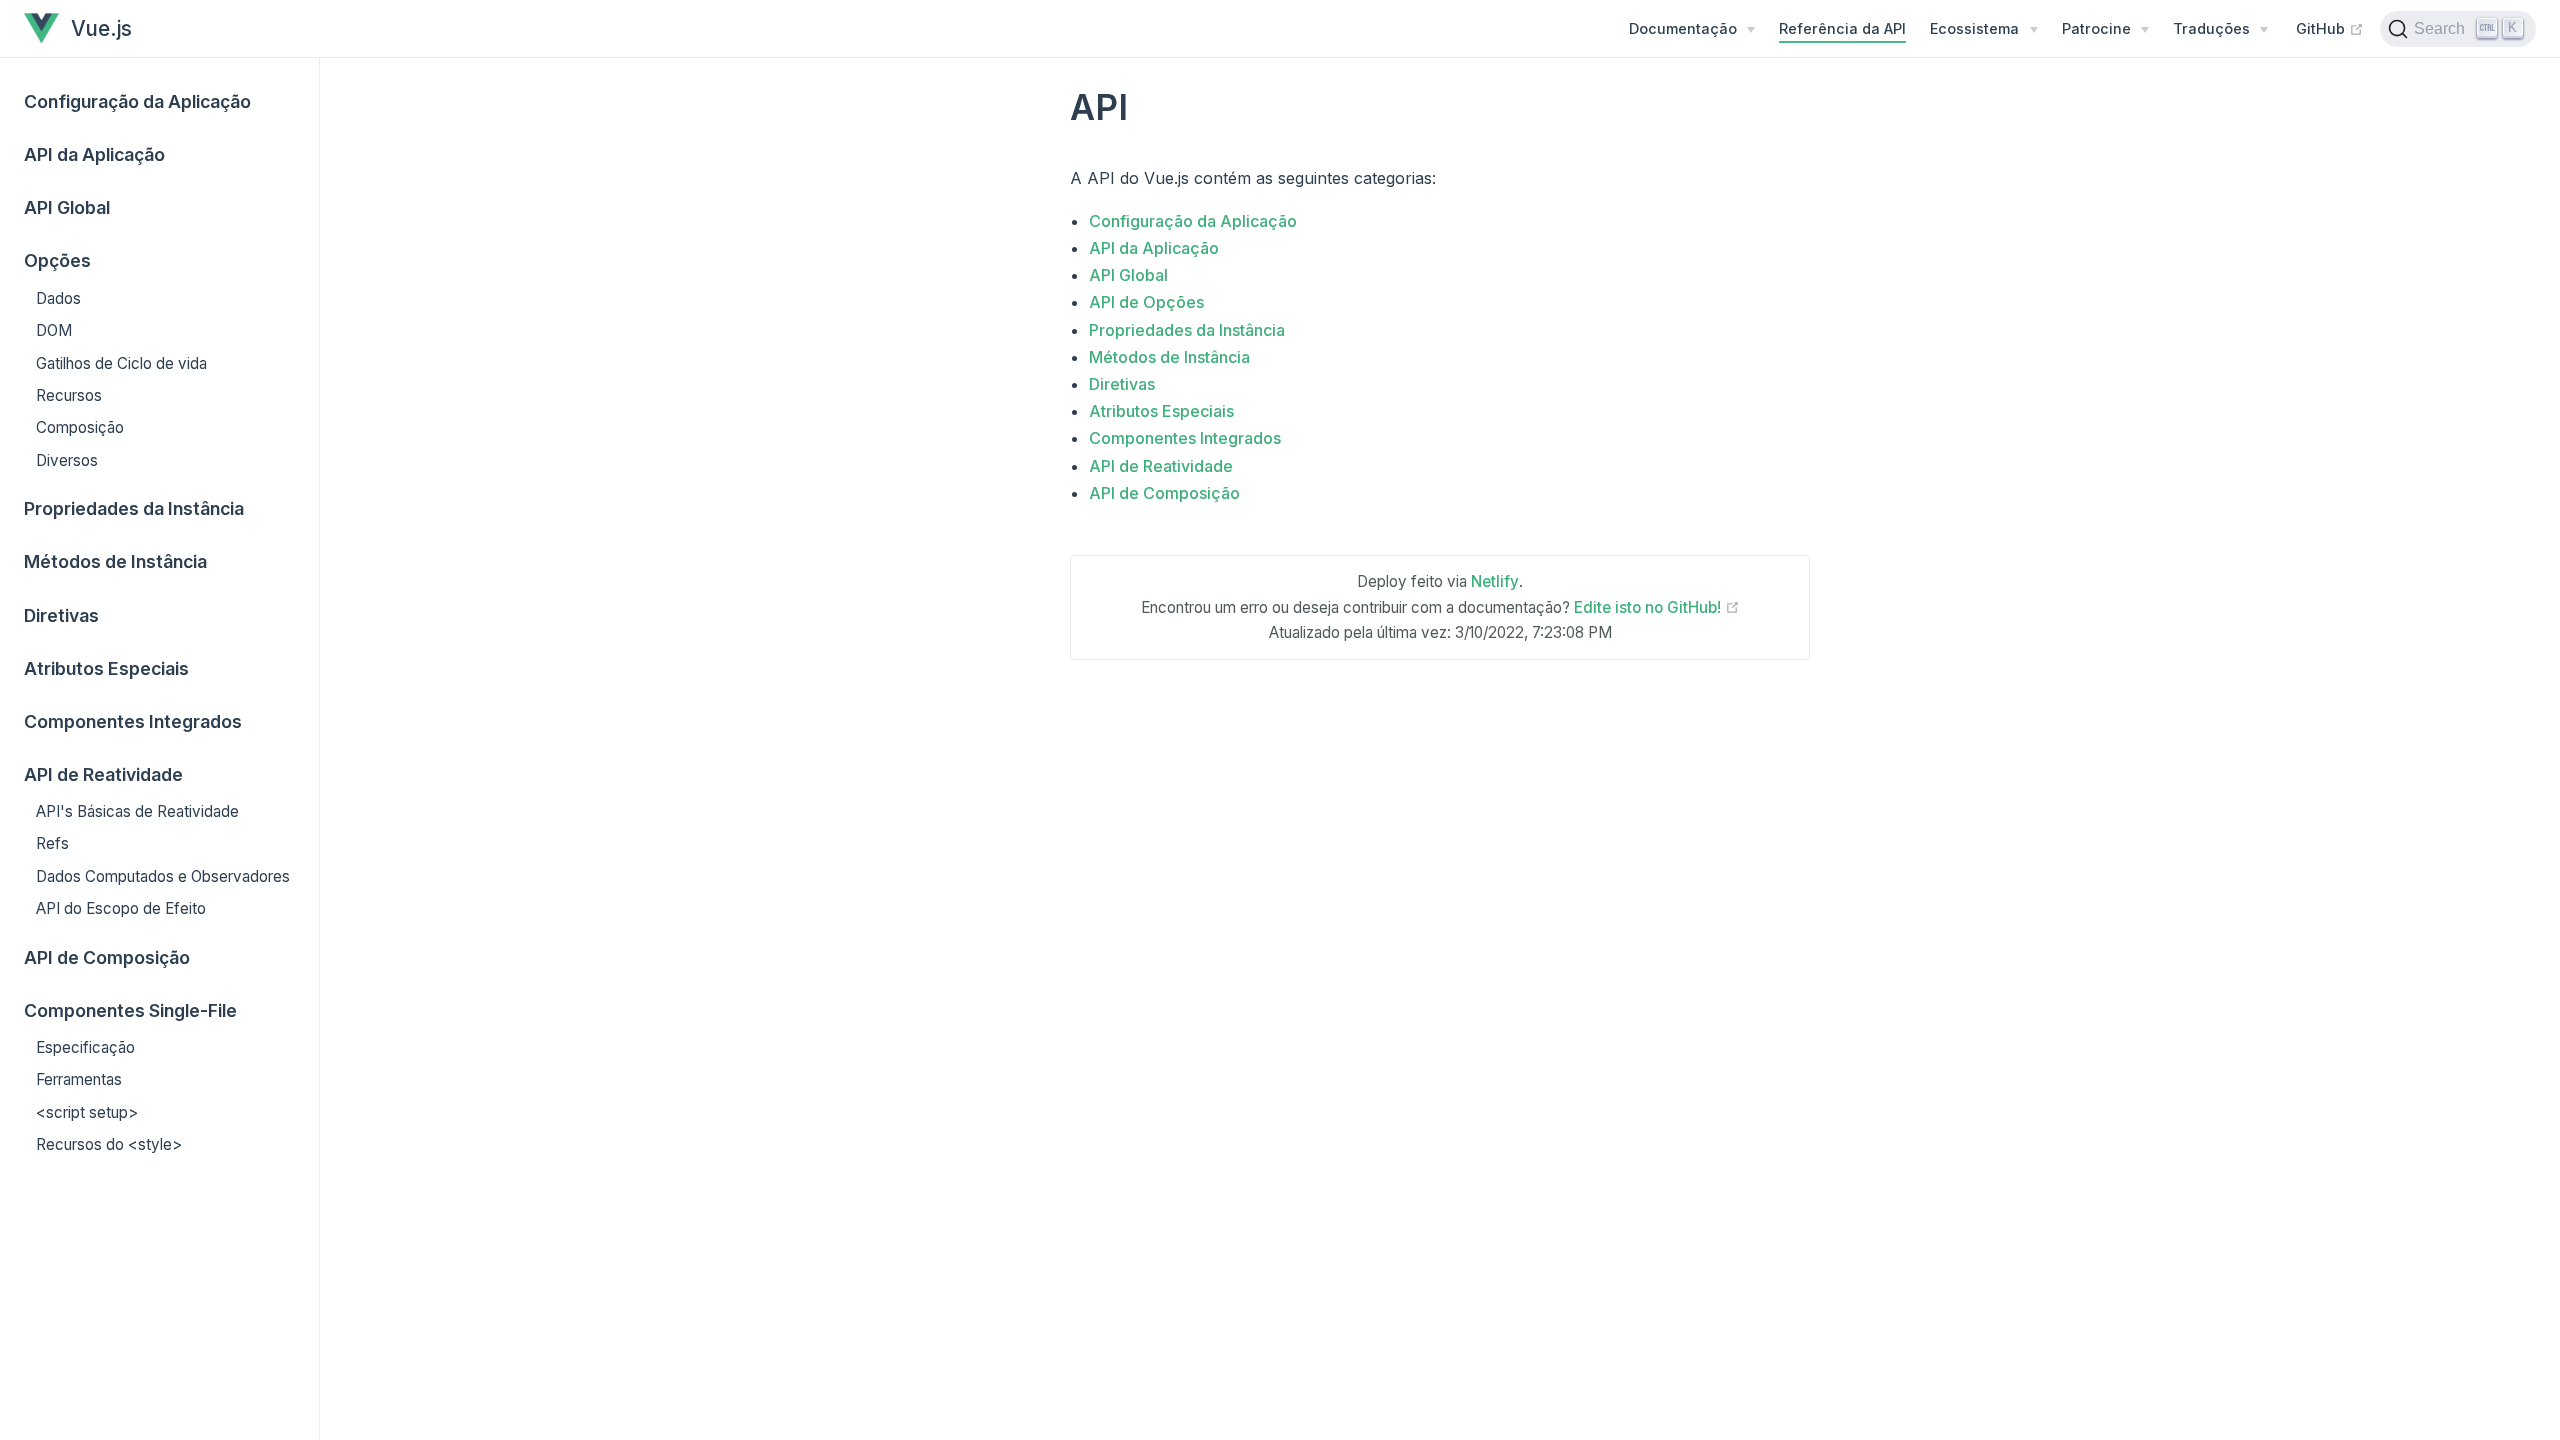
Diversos (67, 460)
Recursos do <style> (109, 1144)
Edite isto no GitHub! (1657, 607)
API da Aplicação (94, 154)
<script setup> (87, 1112)
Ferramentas (79, 1079)
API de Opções (1146, 302)
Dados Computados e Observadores (163, 876)
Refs (52, 843)
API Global (67, 207)
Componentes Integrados (133, 721)
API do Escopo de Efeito (121, 908)
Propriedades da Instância (134, 508)
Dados (58, 298)
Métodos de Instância (115, 561)
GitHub (2330, 28)
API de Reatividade (1161, 466)
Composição (80, 427)
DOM (54, 330)
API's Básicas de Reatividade (137, 811)
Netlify (1495, 581)
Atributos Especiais (106, 668)
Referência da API (1842, 28)
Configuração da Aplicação (137, 101)
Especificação (85, 1047)
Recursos (69, 395)
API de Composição (107, 957)
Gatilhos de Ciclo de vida (121, 363)
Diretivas (61, 615)
